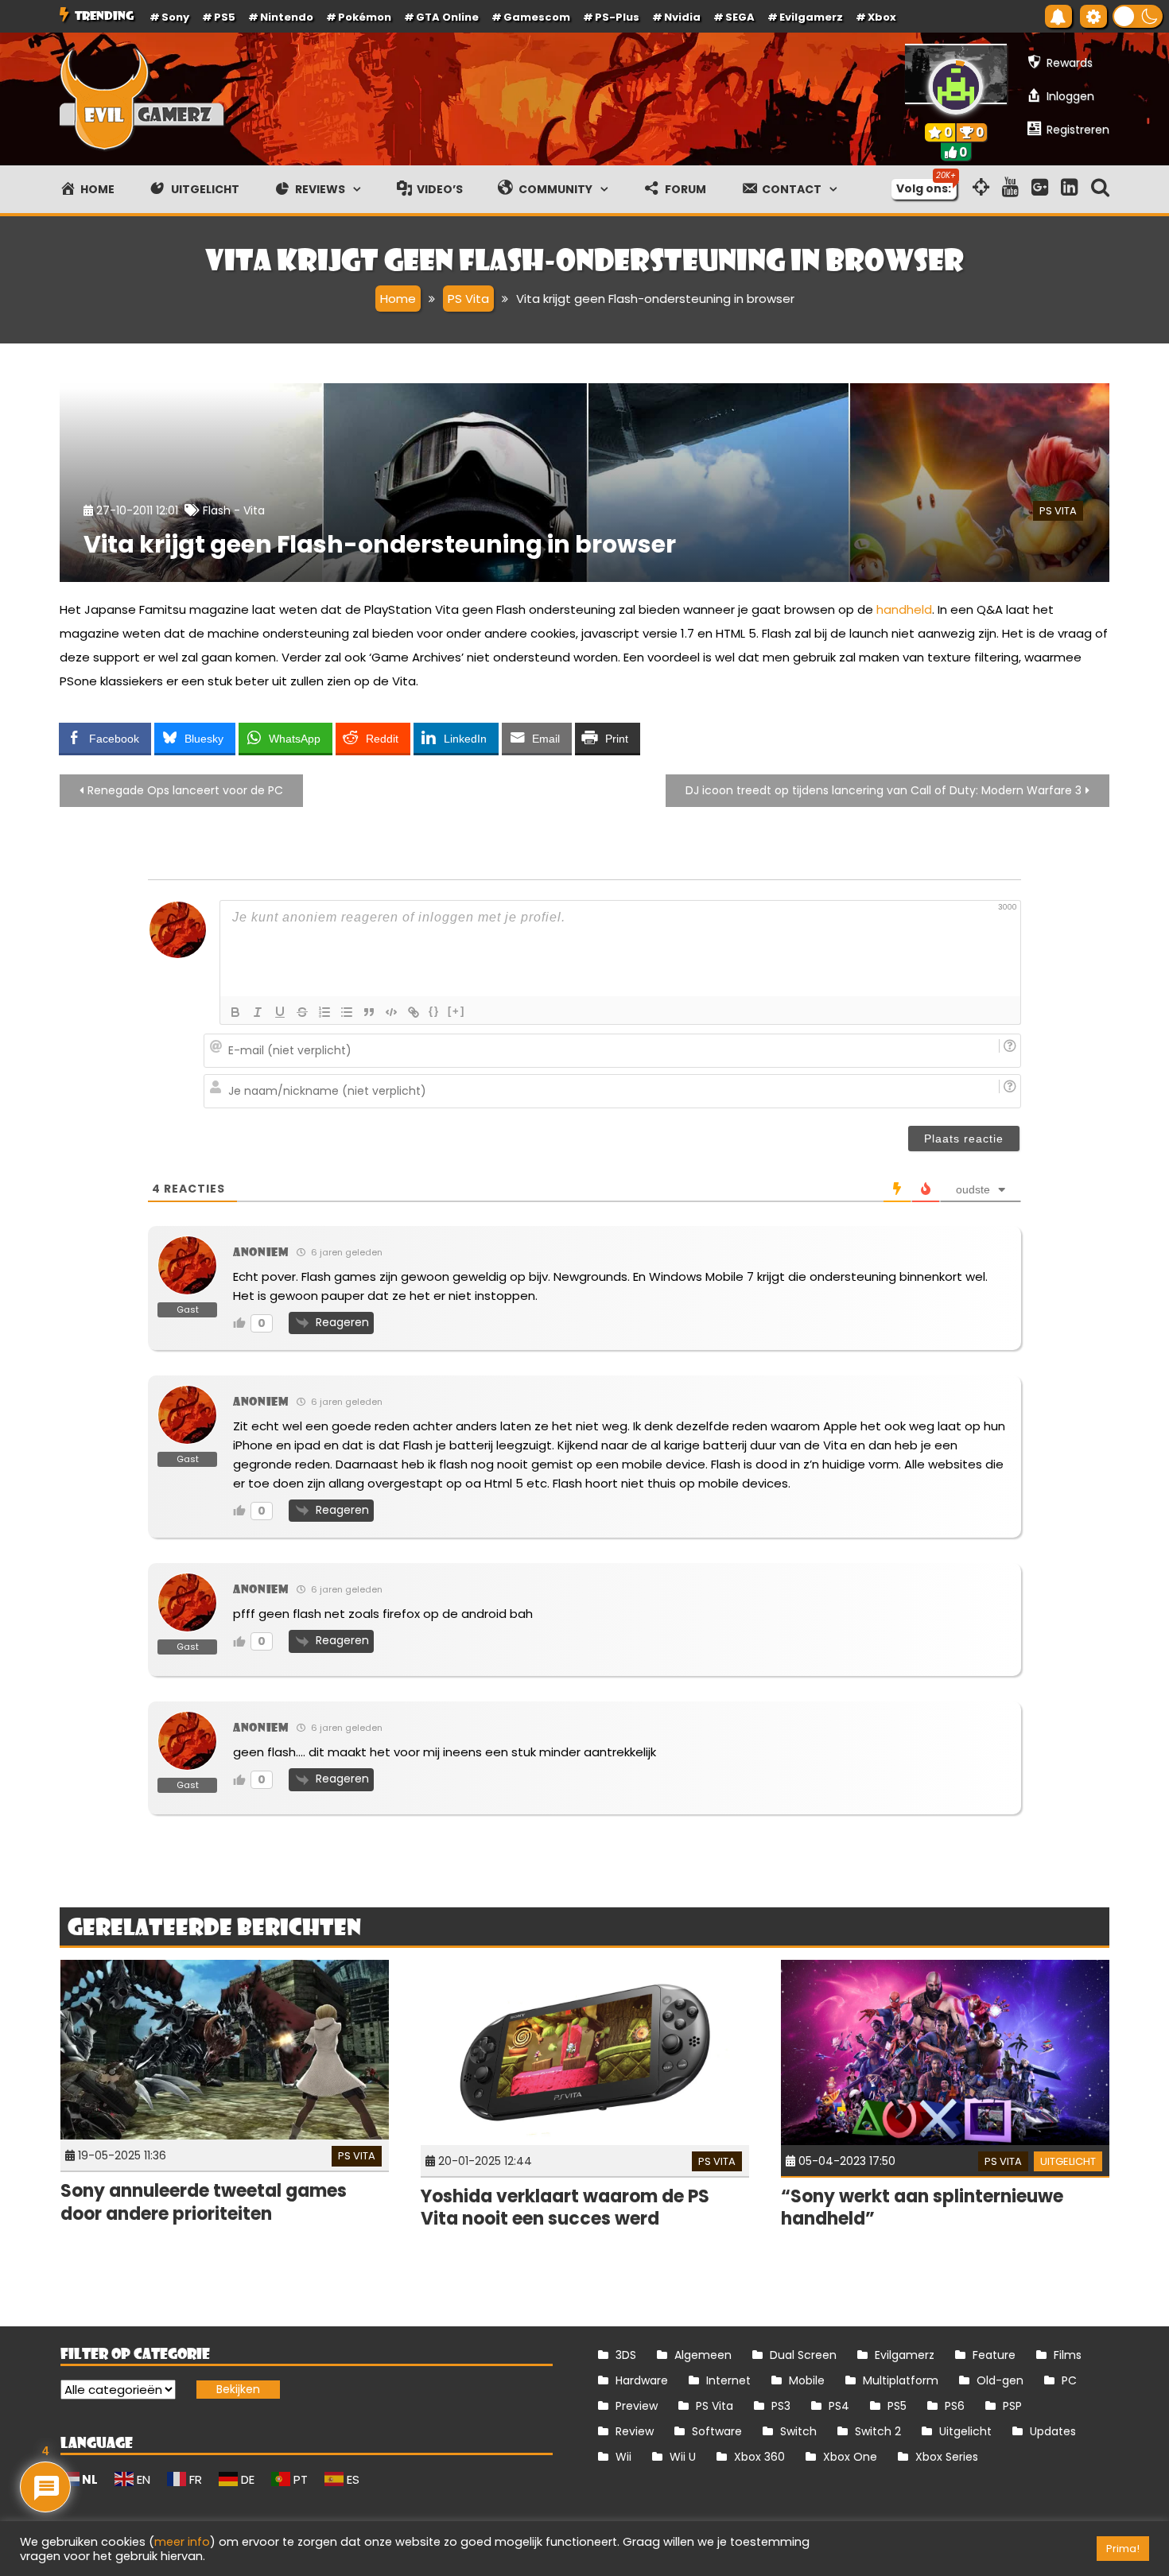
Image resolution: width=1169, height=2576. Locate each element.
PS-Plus (617, 17)
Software (717, 2431)
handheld (904, 609)
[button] (1138, 16)
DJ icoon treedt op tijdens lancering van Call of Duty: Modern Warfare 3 (884, 790)
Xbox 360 (759, 2457)
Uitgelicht (1068, 2161)
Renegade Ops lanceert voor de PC (185, 790)
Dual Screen (803, 2355)
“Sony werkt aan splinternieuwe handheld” (922, 2208)
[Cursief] (258, 1012)
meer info (182, 2542)
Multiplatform (901, 2380)
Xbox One (850, 2457)
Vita (254, 510)
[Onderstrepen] (280, 1012)
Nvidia (682, 17)
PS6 (955, 2406)
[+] (456, 1011)
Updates (1053, 2431)
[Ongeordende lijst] (347, 1012)
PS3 (781, 2406)
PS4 (839, 2406)
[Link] (414, 1012)
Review (635, 2431)
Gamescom (537, 17)
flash (217, 510)
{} (434, 1011)
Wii (623, 2457)
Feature (994, 2355)
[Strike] (302, 1012)
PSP (1012, 2406)
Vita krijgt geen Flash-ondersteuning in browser (380, 544)
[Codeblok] (391, 1012)
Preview (637, 2406)
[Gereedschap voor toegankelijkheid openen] (1093, 16)
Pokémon (365, 17)
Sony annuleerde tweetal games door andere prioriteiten (204, 2202)
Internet (728, 2380)
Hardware (642, 2380)
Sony (175, 17)
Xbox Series (947, 2457)
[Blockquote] (369, 1012)
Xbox (882, 17)
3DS (626, 2355)
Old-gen (1000, 2380)
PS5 (225, 17)
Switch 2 (878, 2431)
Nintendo (287, 17)
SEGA (740, 17)
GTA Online (447, 17)
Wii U (683, 2457)
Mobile (807, 2380)
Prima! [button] (1123, 2549)
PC (1069, 2380)
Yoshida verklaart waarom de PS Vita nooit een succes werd (565, 2208)
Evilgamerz (811, 17)
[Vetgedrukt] (235, 1012)
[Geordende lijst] (324, 1012)
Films (1068, 2355)
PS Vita (1058, 511)
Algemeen (703, 2355)
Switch (798, 2431)
